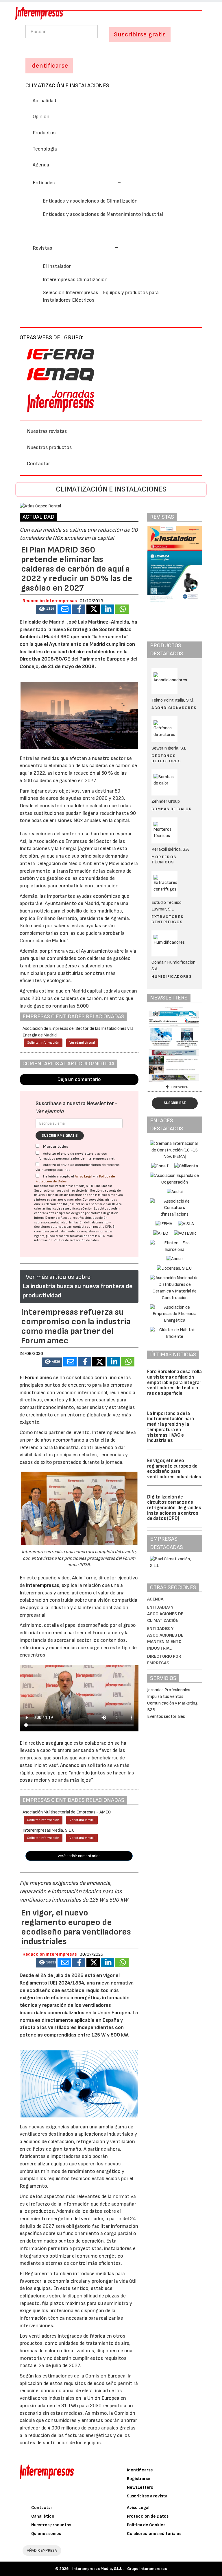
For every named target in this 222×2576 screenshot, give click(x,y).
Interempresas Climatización (75, 280)
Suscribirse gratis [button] (140, 35)
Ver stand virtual (82, 1043)
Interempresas (43, 1585)
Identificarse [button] (49, 66)
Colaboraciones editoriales (154, 2534)
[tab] (111, 182)
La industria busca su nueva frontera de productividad (78, 1291)
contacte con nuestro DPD (92, 1227)
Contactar (38, 464)
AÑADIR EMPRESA (42, 2550)
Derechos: (53, 1218)
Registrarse (139, 2479)
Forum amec (38, 1378)
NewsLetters (140, 2487)
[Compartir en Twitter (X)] (93, 609)
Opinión (41, 117)
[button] (77, 183)
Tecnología (45, 149)
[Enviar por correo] (64, 609)
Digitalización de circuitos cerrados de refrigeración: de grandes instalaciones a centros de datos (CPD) (174, 1508)
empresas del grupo (71, 1213)
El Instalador (57, 266)
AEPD (102, 1236)
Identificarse (140, 2470)
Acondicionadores (174, 708)
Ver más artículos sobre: (59, 1277)
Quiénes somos (46, 2534)
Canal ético (43, 2516)
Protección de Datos (148, 2516)
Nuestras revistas (47, 431)
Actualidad (44, 101)
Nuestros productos (49, 447)
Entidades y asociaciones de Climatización (90, 201)
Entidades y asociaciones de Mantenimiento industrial (103, 214)
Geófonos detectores (166, 758)
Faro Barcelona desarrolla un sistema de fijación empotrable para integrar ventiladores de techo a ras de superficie (174, 1382)
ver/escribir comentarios (79, 1856)
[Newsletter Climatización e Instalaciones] (175, 1044)
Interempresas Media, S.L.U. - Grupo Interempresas (120, 2569)
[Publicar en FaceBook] (79, 609)
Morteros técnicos (164, 859)
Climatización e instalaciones (67, 86)
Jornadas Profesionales (169, 1690)
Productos (44, 133)
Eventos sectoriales (166, 1717)
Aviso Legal (84, 1176)
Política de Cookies (146, 2525)
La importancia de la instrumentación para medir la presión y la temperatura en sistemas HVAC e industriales (171, 1427)
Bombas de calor (172, 809)
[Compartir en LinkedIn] (108, 609)
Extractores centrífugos (167, 919)
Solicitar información (43, 1043)
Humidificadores (172, 977)
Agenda (41, 165)
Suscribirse (175, 1103)
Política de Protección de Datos (76, 1240)
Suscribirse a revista (147, 2496)
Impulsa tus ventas (165, 1697)
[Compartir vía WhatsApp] (122, 609)
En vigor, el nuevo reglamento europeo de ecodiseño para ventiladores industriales (174, 1469)
